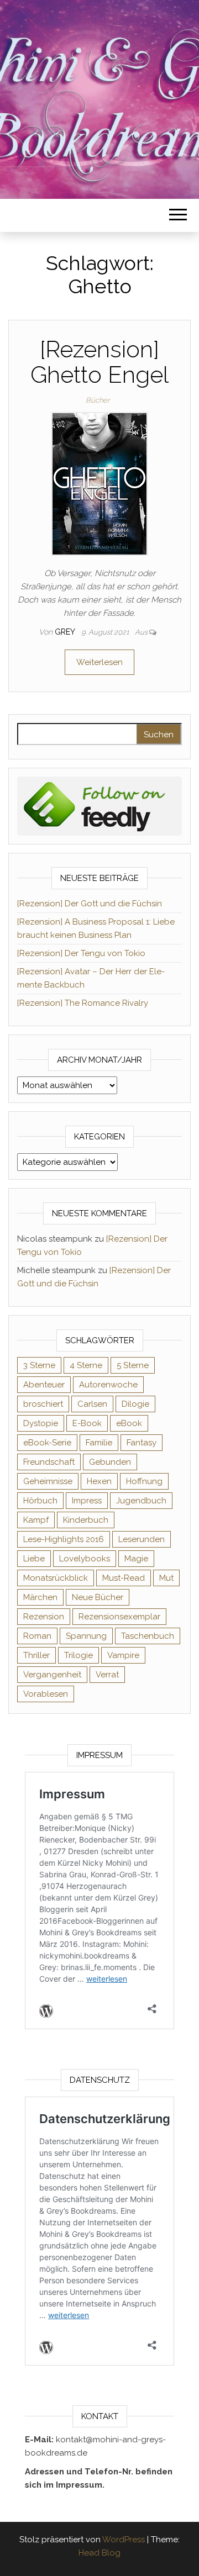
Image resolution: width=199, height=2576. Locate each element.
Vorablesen (46, 1694)
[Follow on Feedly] (99, 805)
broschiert (43, 1404)
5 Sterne (133, 1365)
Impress (87, 1501)
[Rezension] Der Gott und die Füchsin (90, 904)
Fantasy (142, 1443)
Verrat (107, 1675)
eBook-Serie (47, 1443)
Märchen (40, 1597)
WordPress (124, 2540)
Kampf (36, 1520)
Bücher (98, 400)
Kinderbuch (86, 1520)
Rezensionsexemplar (119, 1617)
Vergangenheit (52, 1675)
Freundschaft (49, 1462)
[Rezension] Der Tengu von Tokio (81, 953)
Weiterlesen (99, 662)
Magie (136, 1559)
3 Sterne (39, 1365)
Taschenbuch (148, 1636)
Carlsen (92, 1404)
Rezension (44, 1617)
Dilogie (135, 1404)
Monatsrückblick (56, 1578)
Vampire (123, 1655)
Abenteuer (44, 1385)
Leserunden (142, 1539)
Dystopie (41, 1423)
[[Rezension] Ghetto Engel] (99, 483)
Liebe (34, 1559)
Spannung (86, 1636)
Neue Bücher (98, 1597)
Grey (66, 632)
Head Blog (99, 2553)
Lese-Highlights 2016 (64, 1539)
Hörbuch (40, 1501)
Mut (166, 1578)
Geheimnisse (48, 1481)
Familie (99, 1443)
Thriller (36, 1655)
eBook (129, 1423)
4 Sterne (86, 1365)
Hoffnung (144, 1481)
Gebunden (110, 1462)
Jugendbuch (141, 1501)
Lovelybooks (85, 1559)
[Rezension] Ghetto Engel (99, 362)
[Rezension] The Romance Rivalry (83, 1003)
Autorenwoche (108, 1385)
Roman (37, 1636)
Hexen (99, 1481)
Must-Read (124, 1578)
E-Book (87, 1423)
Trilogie (78, 1655)
